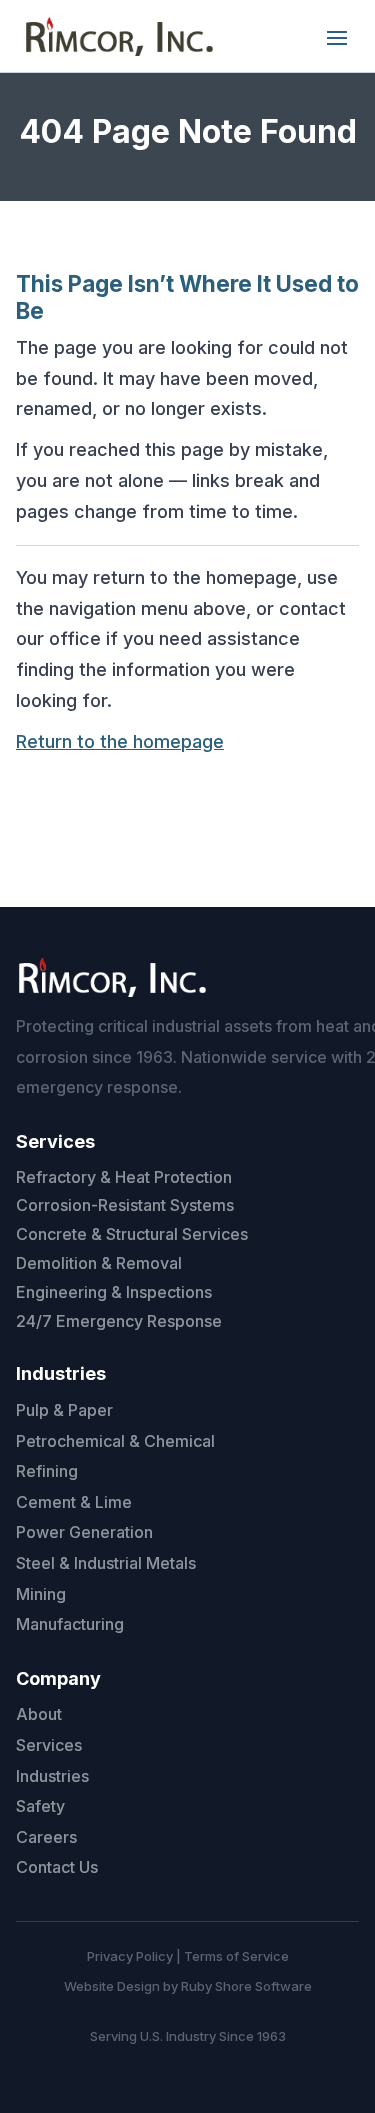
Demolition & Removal (99, 1263)
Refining (47, 1471)
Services (49, 1745)
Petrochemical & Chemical (115, 1441)
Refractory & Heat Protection (124, 1177)
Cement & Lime (74, 1502)
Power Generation (84, 1532)
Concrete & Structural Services (132, 1234)
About (39, 1714)
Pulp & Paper (64, 1410)
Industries (52, 1776)
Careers (46, 1837)
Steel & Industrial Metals (106, 1563)
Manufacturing (70, 1624)
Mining (41, 1594)
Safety (40, 1806)
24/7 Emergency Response (119, 1321)
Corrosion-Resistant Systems (125, 1205)
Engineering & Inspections (114, 1292)
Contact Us (57, 1867)
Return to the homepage (120, 741)
